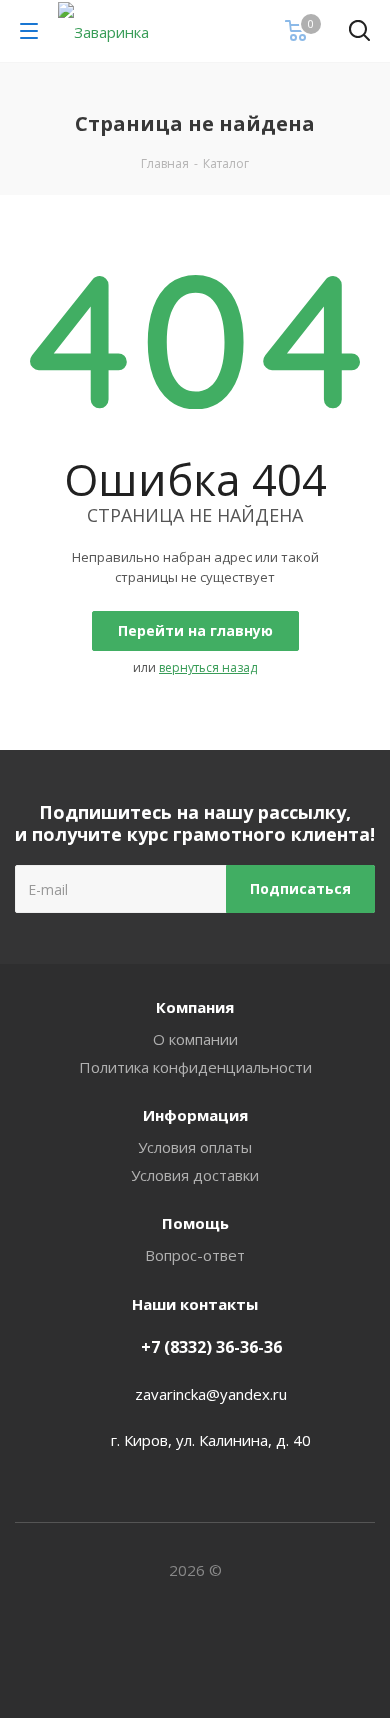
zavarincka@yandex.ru (211, 1394)
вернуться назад (208, 667)
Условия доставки (195, 1175)
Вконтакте (170, 1647)
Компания (195, 1007)
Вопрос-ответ (195, 1255)
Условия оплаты (195, 1147)
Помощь (195, 1223)
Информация (195, 1115)
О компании (195, 1039)
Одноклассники (220, 1647)
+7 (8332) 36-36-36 (211, 1347)
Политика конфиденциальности (195, 1067)
